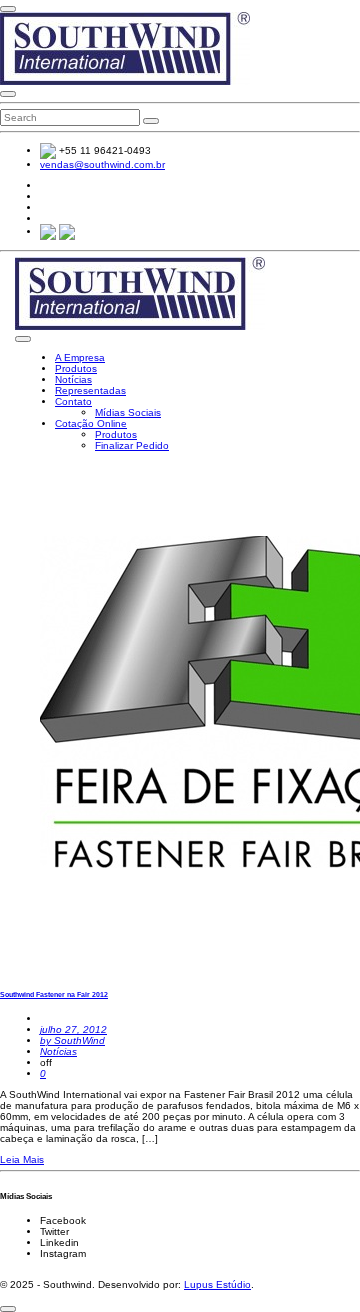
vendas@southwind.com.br (102, 164)
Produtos (76, 368)
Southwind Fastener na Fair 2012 (54, 994)
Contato (73, 401)
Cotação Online (91, 423)
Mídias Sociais (128, 412)
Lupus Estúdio (217, 1284)
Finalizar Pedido (132, 445)
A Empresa (80, 357)
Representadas (90, 390)
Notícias (73, 379)
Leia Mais (22, 1159)
